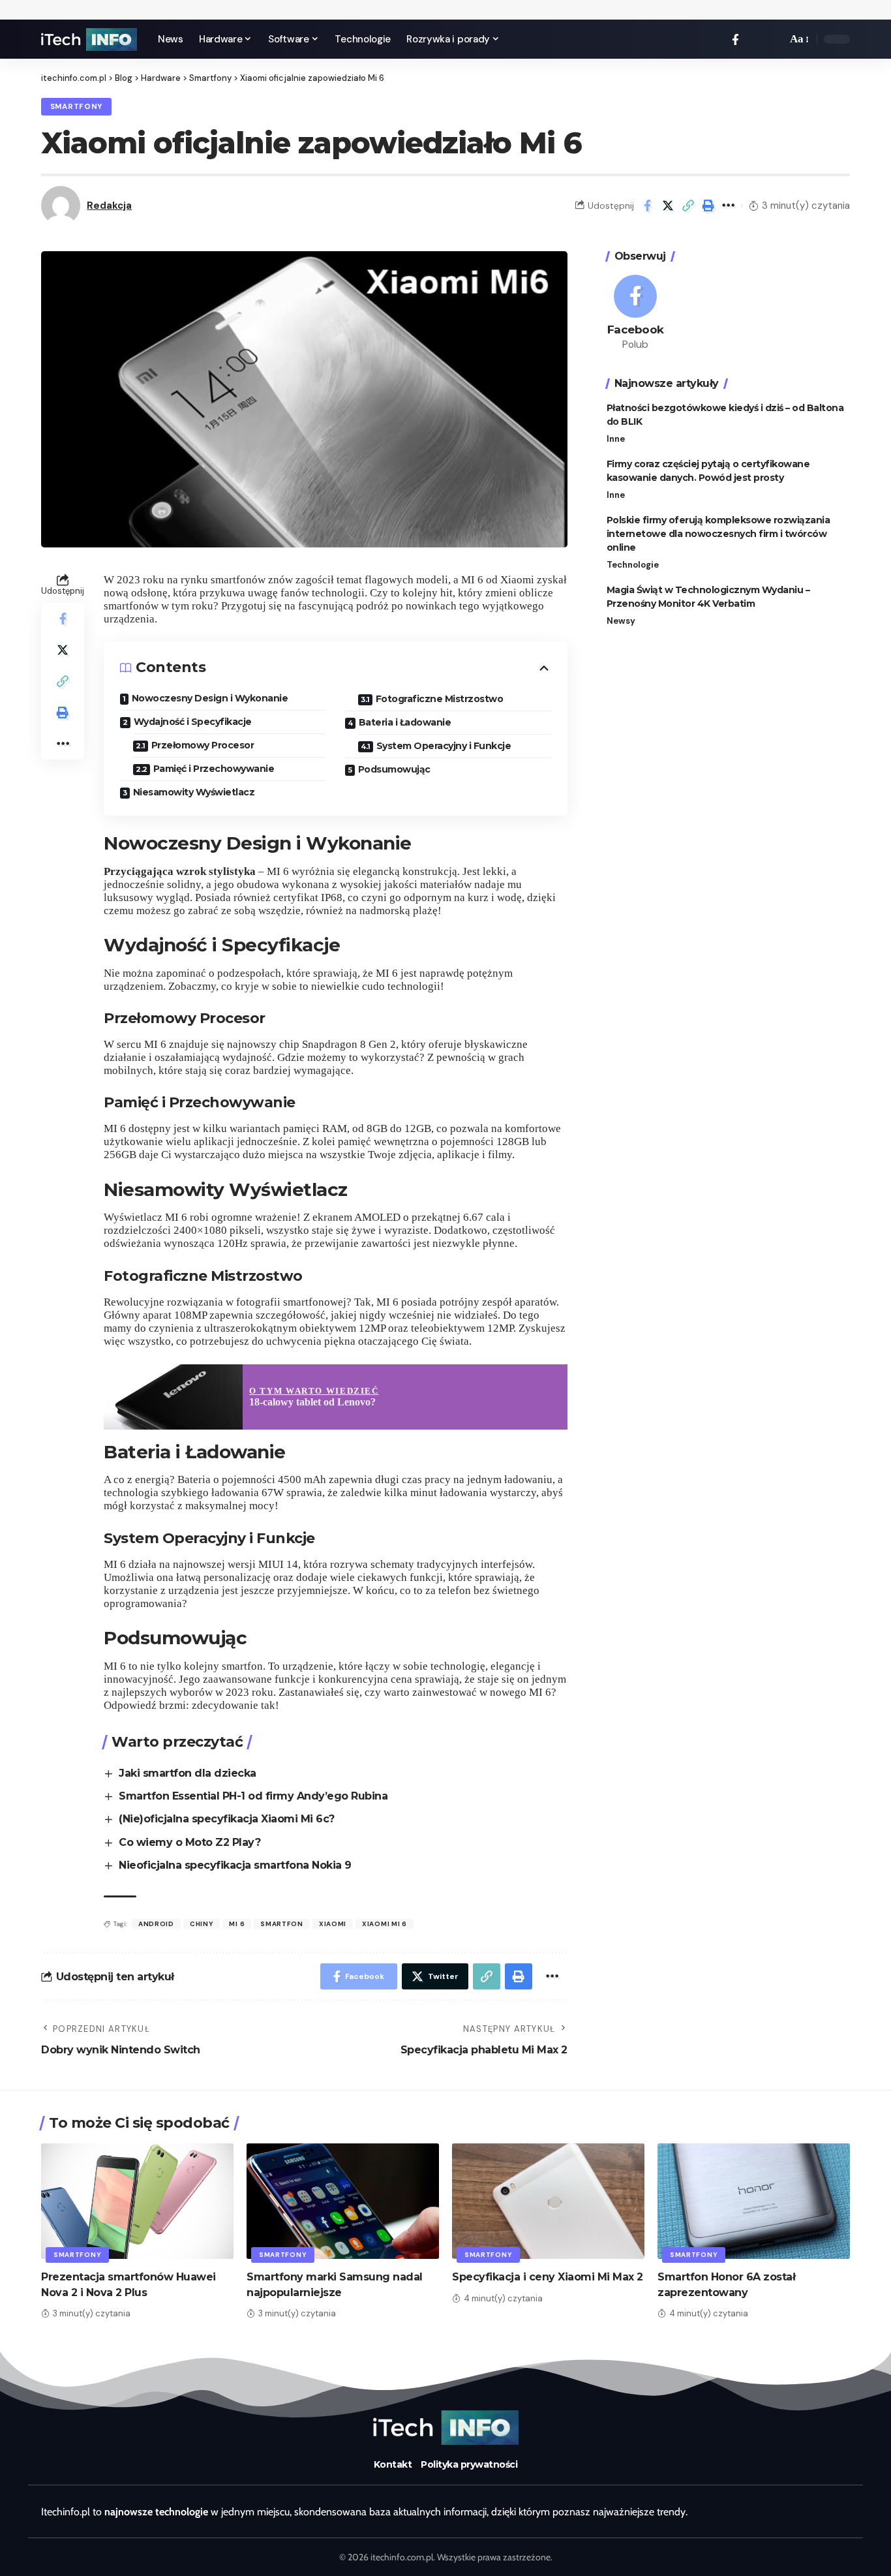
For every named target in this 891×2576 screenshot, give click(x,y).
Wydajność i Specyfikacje (193, 722)
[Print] (708, 206)
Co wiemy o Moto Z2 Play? (189, 1842)
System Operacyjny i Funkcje (444, 746)
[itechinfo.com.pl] (89, 39)
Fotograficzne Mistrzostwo (440, 699)
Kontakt (393, 2464)
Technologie (633, 565)
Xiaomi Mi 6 (385, 1924)
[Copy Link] (688, 206)
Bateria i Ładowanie (405, 722)
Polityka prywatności (469, 2464)
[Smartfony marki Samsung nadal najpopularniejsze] (343, 2201)
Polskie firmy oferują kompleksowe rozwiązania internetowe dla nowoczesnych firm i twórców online (718, 534)
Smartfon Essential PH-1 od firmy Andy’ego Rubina (253, 1796)
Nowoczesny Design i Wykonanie (210, 698)
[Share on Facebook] (648, 206)
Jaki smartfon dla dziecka (188, 1773)
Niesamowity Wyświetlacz (194, 792)
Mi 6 (237, 1924)
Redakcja (109, 206)
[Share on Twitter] (668, 206)
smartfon (282, 1924)
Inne (616, 439)
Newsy (621, 621)
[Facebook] (735, 39)
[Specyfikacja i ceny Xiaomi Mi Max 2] (548, 2201)
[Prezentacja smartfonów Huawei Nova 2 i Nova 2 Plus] (137, 2201)
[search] (774, 39)
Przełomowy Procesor (203, 745)
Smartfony (76, 107)
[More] (729, 206)
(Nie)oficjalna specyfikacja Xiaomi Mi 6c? (227, 1819)
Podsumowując (394, 769)
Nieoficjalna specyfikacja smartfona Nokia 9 (235, 1865)
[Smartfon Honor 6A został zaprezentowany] (754, 2201)
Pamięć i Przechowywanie (214, 769)
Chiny (202, 1924)
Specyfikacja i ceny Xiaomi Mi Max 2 (548, 2277)
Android (156, 1924)
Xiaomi (333, 1924)
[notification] (755, 39)
